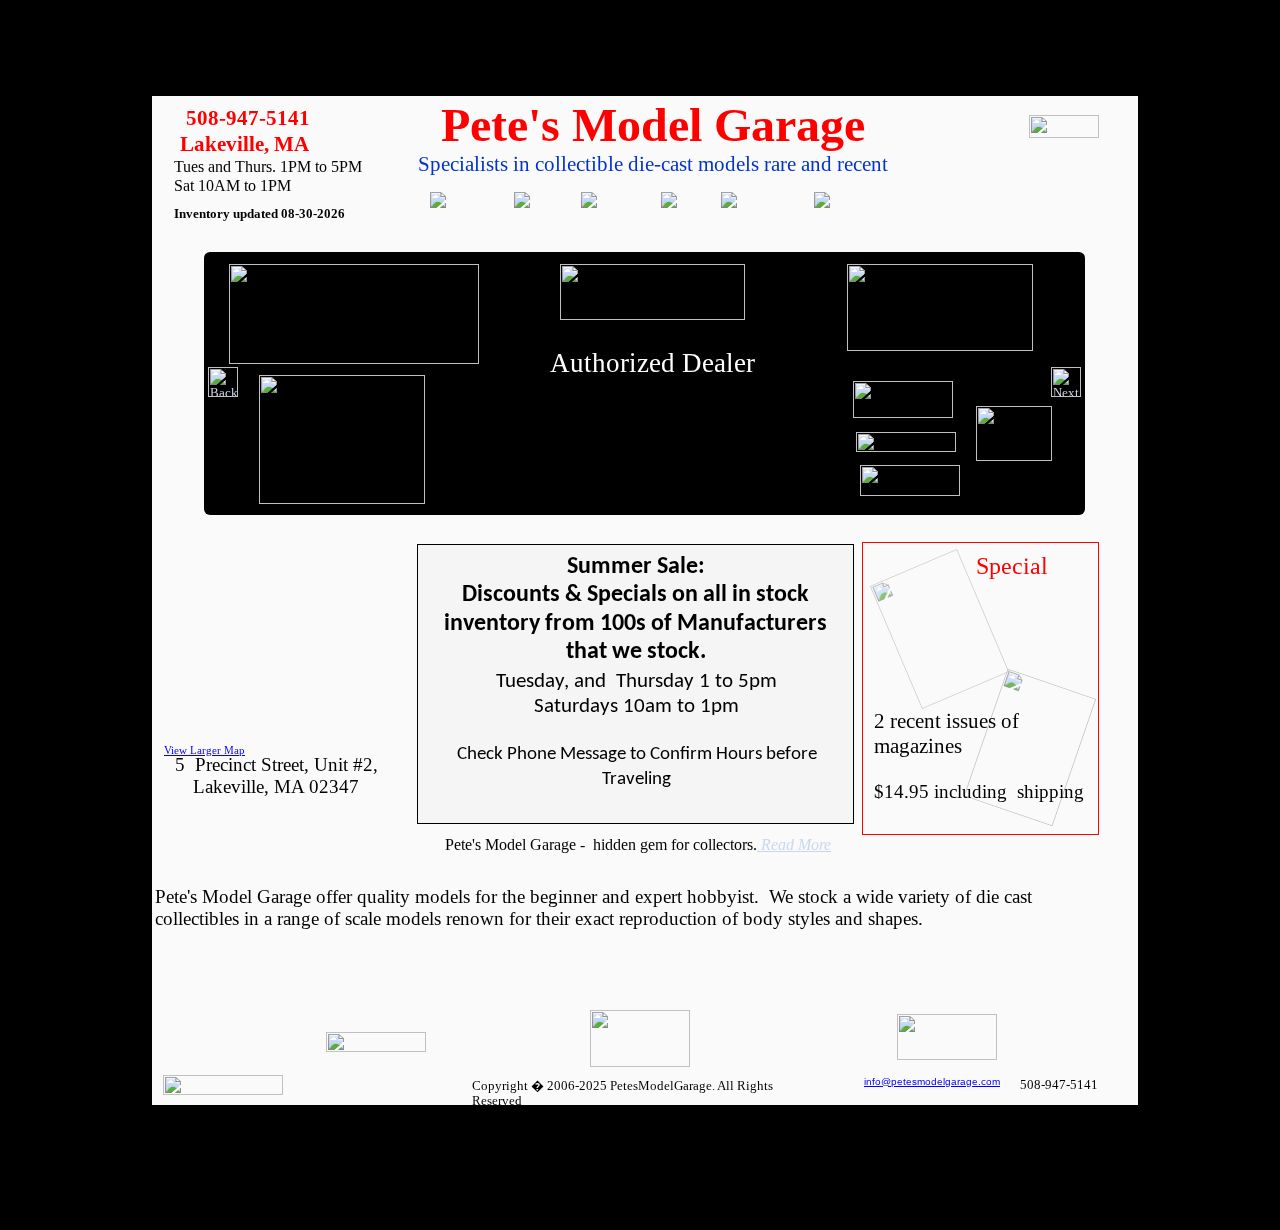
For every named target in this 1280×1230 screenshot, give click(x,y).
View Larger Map (204, 750)
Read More (794, 844)
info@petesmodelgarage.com (932, 1081)
